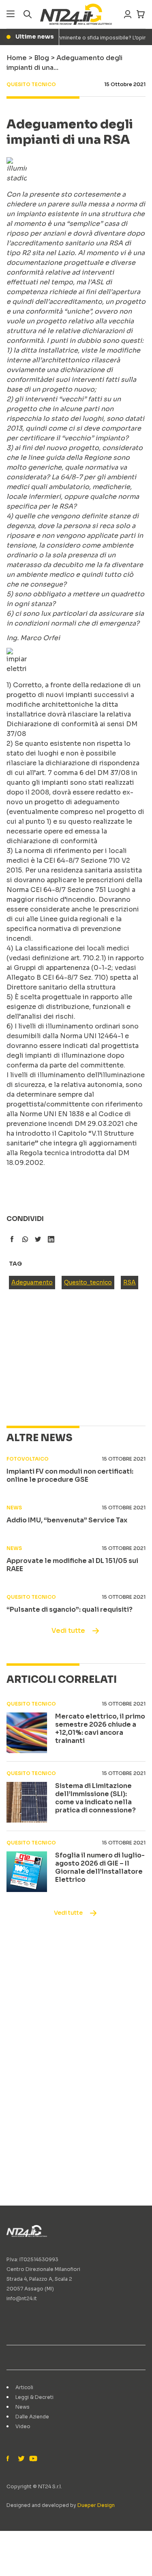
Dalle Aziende (32, 2417)
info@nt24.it (22, 2298)
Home (17, 58)
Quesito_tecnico (88, 1282)
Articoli (24, 2387)
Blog (42, 58)
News (22, 2407)
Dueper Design (96, 2505)
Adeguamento (32, 1282)
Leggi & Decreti (34, 2397)
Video (23, 2426)
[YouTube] (32, 2459)
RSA (130, 1282)
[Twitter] (21, 2459)
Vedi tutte (68, 1631)
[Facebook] (10, 2459)
